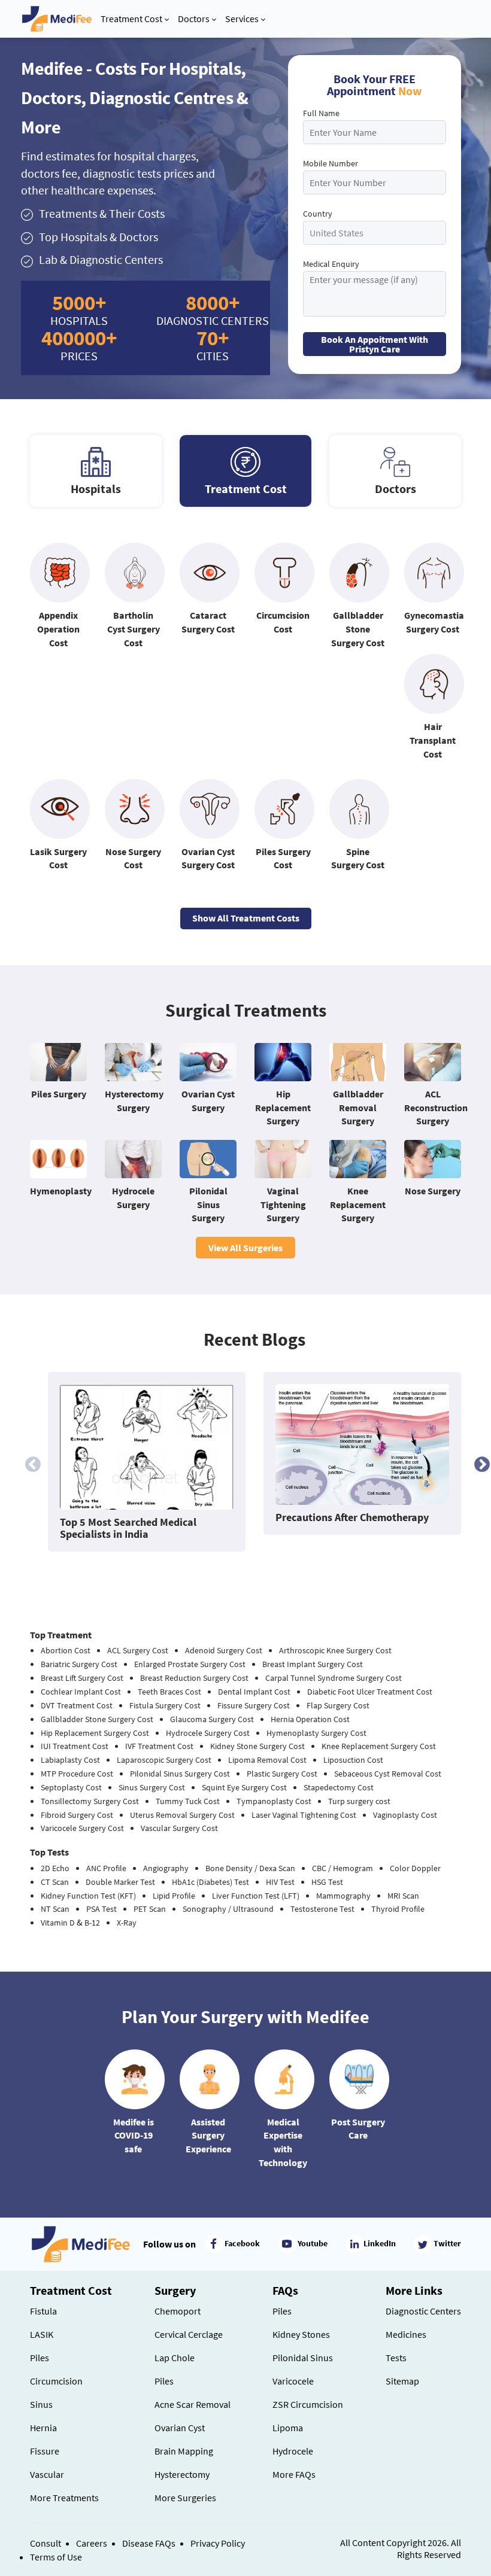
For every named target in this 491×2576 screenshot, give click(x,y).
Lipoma (288, 2428)
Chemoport (178, 2311)
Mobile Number (331, 163)
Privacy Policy (218, 2543)
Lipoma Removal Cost (267, 1760)
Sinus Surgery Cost (152, 1787)
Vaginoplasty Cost (405, 1815)
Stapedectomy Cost (339, 1787)
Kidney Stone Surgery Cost (257, 1746)
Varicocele (293, 2381)
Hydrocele (293, 2451)
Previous (30, 1462)
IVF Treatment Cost (159, 1746)
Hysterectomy (182, 2474)
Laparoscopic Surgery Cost (164, 1760)
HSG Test (327, 1882)
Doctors (194, 19)
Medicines (406, 2334)
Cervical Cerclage (189, 2334)
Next (479, 1462)
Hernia (43, 2428)
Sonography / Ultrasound (228, 1909)
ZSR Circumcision (308, 2404)
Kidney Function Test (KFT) (88, 1896)
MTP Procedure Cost (77, 1774)
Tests (396, 2358)
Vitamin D (58, 1923)
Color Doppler (415, 1868)
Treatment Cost (131, 19)
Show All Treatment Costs (246, 918)
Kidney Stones (301, 2334)
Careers (92, 2543)
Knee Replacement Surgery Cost (379, 1746)
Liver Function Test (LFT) (256, 1896)
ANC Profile (106, 1868)
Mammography (343, 1896)
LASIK (42, 2334)
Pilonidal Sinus (303, 2358)
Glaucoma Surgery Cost (212, 1719)
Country (318, 214)
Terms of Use (56, 2557)
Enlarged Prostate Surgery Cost (190, 1664)
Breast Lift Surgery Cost (82, 1678)
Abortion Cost (66, 1650)
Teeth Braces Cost (169, 1692)
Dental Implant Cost (254, 1692)
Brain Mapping (184, 2451)
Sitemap (402, 2381)
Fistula (43, 2311)
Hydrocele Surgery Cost (208, 1733)
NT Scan (55, 1909)
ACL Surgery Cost (138, 1650)
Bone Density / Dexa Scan (250, 1868)
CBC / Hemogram (343, 1868)
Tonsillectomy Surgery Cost (90, 1801)
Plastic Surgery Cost (282, 1774)
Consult (46, 2543)
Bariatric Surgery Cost (79, 1664)
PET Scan (150, 1909)
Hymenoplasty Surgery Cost (316, 1733)
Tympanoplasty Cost (274, 1801)
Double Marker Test (120, 1882)
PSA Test (101, 1909)
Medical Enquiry (331, 264)
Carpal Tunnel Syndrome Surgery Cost (334, 1678)
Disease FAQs (149, 2543)
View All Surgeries (245, 1248)
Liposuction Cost (353, 1760)
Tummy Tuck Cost (188, 1801)
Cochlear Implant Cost (81, 1692)
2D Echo (55, 1868)
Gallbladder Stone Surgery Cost (97, 1719)
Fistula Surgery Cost (165, 1705)
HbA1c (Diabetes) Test (210, 1882)
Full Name (321, 113)
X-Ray (127, 1923)
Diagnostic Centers (423, 2311)
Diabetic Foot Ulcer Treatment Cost (370, 1692)
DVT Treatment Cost (77, 1705)
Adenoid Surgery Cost (224, 1650)
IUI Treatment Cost (75, 1746)
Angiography (166, 1868)
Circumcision (56, 2381)
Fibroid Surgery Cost (77, 1815)
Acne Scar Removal (193, 2404)
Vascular (47, 2474)
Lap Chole (175, 2358)
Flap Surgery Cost (338, 1705)
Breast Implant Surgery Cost (313, 1664)
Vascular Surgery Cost (179, 1828)
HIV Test (280, 1882)
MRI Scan (403, 1896)
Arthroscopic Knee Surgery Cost (335, 1650)
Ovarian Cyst (180, 2428)
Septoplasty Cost (71, 1787)
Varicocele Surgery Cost (82, 1828)
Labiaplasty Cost (70, 1760)
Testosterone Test (322, 1909)
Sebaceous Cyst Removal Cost (388, 1774)
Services (242, 19)
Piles (40, 2358)
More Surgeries (185, 2498)
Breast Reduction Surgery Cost (194, 1678)
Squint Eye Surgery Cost (244, 1787)
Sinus (41, 2404)
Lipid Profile (174, 1896)
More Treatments (64, 2498)
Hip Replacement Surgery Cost (95, 1733)
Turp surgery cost (359, 1801)
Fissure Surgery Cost (254, 1705)
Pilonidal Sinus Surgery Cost (180, 1774)
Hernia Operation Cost (310, 1719)
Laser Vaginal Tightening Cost (304, 1815)
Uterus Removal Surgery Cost (182, 1815)
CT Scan (55, 1882)
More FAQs (294, 2474)
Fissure (45, 2451)
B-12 (92, 1923)
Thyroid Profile (398, 1909)
